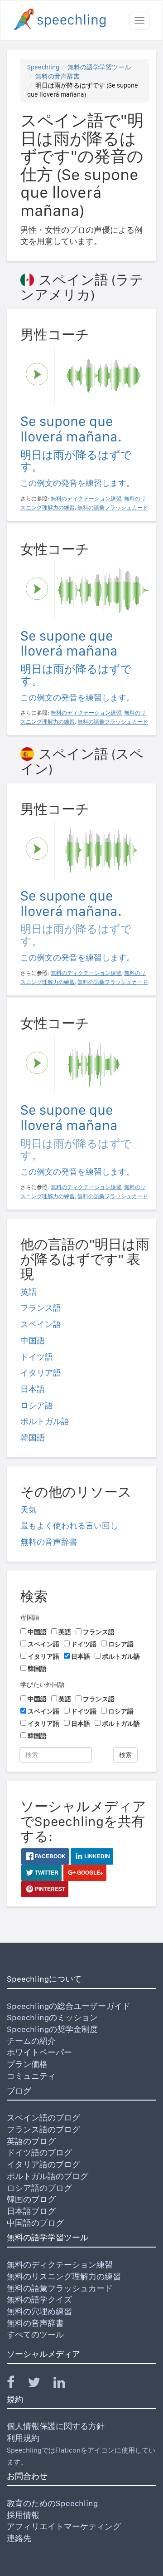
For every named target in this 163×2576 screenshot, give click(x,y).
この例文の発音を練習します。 (77, 483)
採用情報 (23, 2515)
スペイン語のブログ (43, 2118)
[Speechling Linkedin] (65, 2384)
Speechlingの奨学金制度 (52, 2029)
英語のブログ (31, 2141)
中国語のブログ (35, 2223)
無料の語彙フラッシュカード (60, 2288)
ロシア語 (37, 1405)
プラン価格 (27, 2064)
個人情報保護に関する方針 (56, 2426)
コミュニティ (31, 2076)
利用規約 (23, 2438)
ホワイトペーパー (39, 2052)
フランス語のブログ (43, 2129)
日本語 (33, 1389)
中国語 (33, 1340)
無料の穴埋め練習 (39, 2311)
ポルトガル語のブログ (48, 2176)
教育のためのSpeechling (52, 2503)
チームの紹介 (31, 2041)
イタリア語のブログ (43, 2164)
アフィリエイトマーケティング (64, 2526)
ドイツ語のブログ (39, 2152)
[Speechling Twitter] (40, 2384)
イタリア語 (41, 1373)
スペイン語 (41, 1324)
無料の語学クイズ (39, 2299)
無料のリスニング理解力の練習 (64, 2276)
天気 (29, 1510)
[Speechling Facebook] (16, 2384)
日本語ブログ (31, 2211)
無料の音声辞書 (58, 76)
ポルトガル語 (45, 1421)
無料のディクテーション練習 (60, 2265)
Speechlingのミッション (52, 2017)
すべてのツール (35, 2334)
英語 (29, 1292)
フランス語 (41, 1308)
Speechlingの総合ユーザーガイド (69, 2006)
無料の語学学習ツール (99, 67)
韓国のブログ (31, 2199)
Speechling (43, 67)
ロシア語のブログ (39, 2188)
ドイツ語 (37, 1357)
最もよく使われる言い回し (69, 1526)
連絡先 (19, 2538)
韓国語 (33, 1437)
